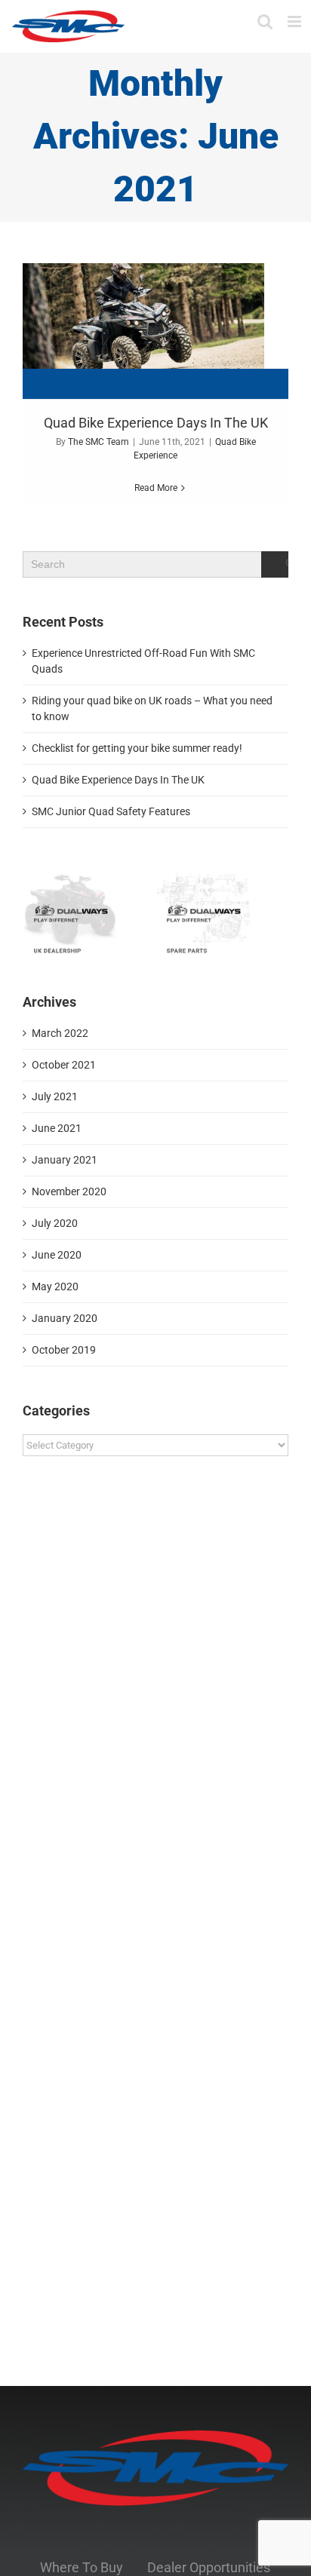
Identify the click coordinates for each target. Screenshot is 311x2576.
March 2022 (60, 1033)
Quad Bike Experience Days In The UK (156, 423)
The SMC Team (99, 442)
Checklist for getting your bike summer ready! (137, 748)
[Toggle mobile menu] (296, 21)
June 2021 (57, 1128)
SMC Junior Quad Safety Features (111, 811)
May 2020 (55, 1286)
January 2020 (65, 1318)
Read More (156, 488)
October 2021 (64, 1065)
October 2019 (64, 1350)
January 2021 (65, 1160)
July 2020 (55, 1223)
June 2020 (57, 1255)
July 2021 (55, 1096)
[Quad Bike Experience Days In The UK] (155, 331)
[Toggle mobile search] (265, 21)
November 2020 (69, 1191)
